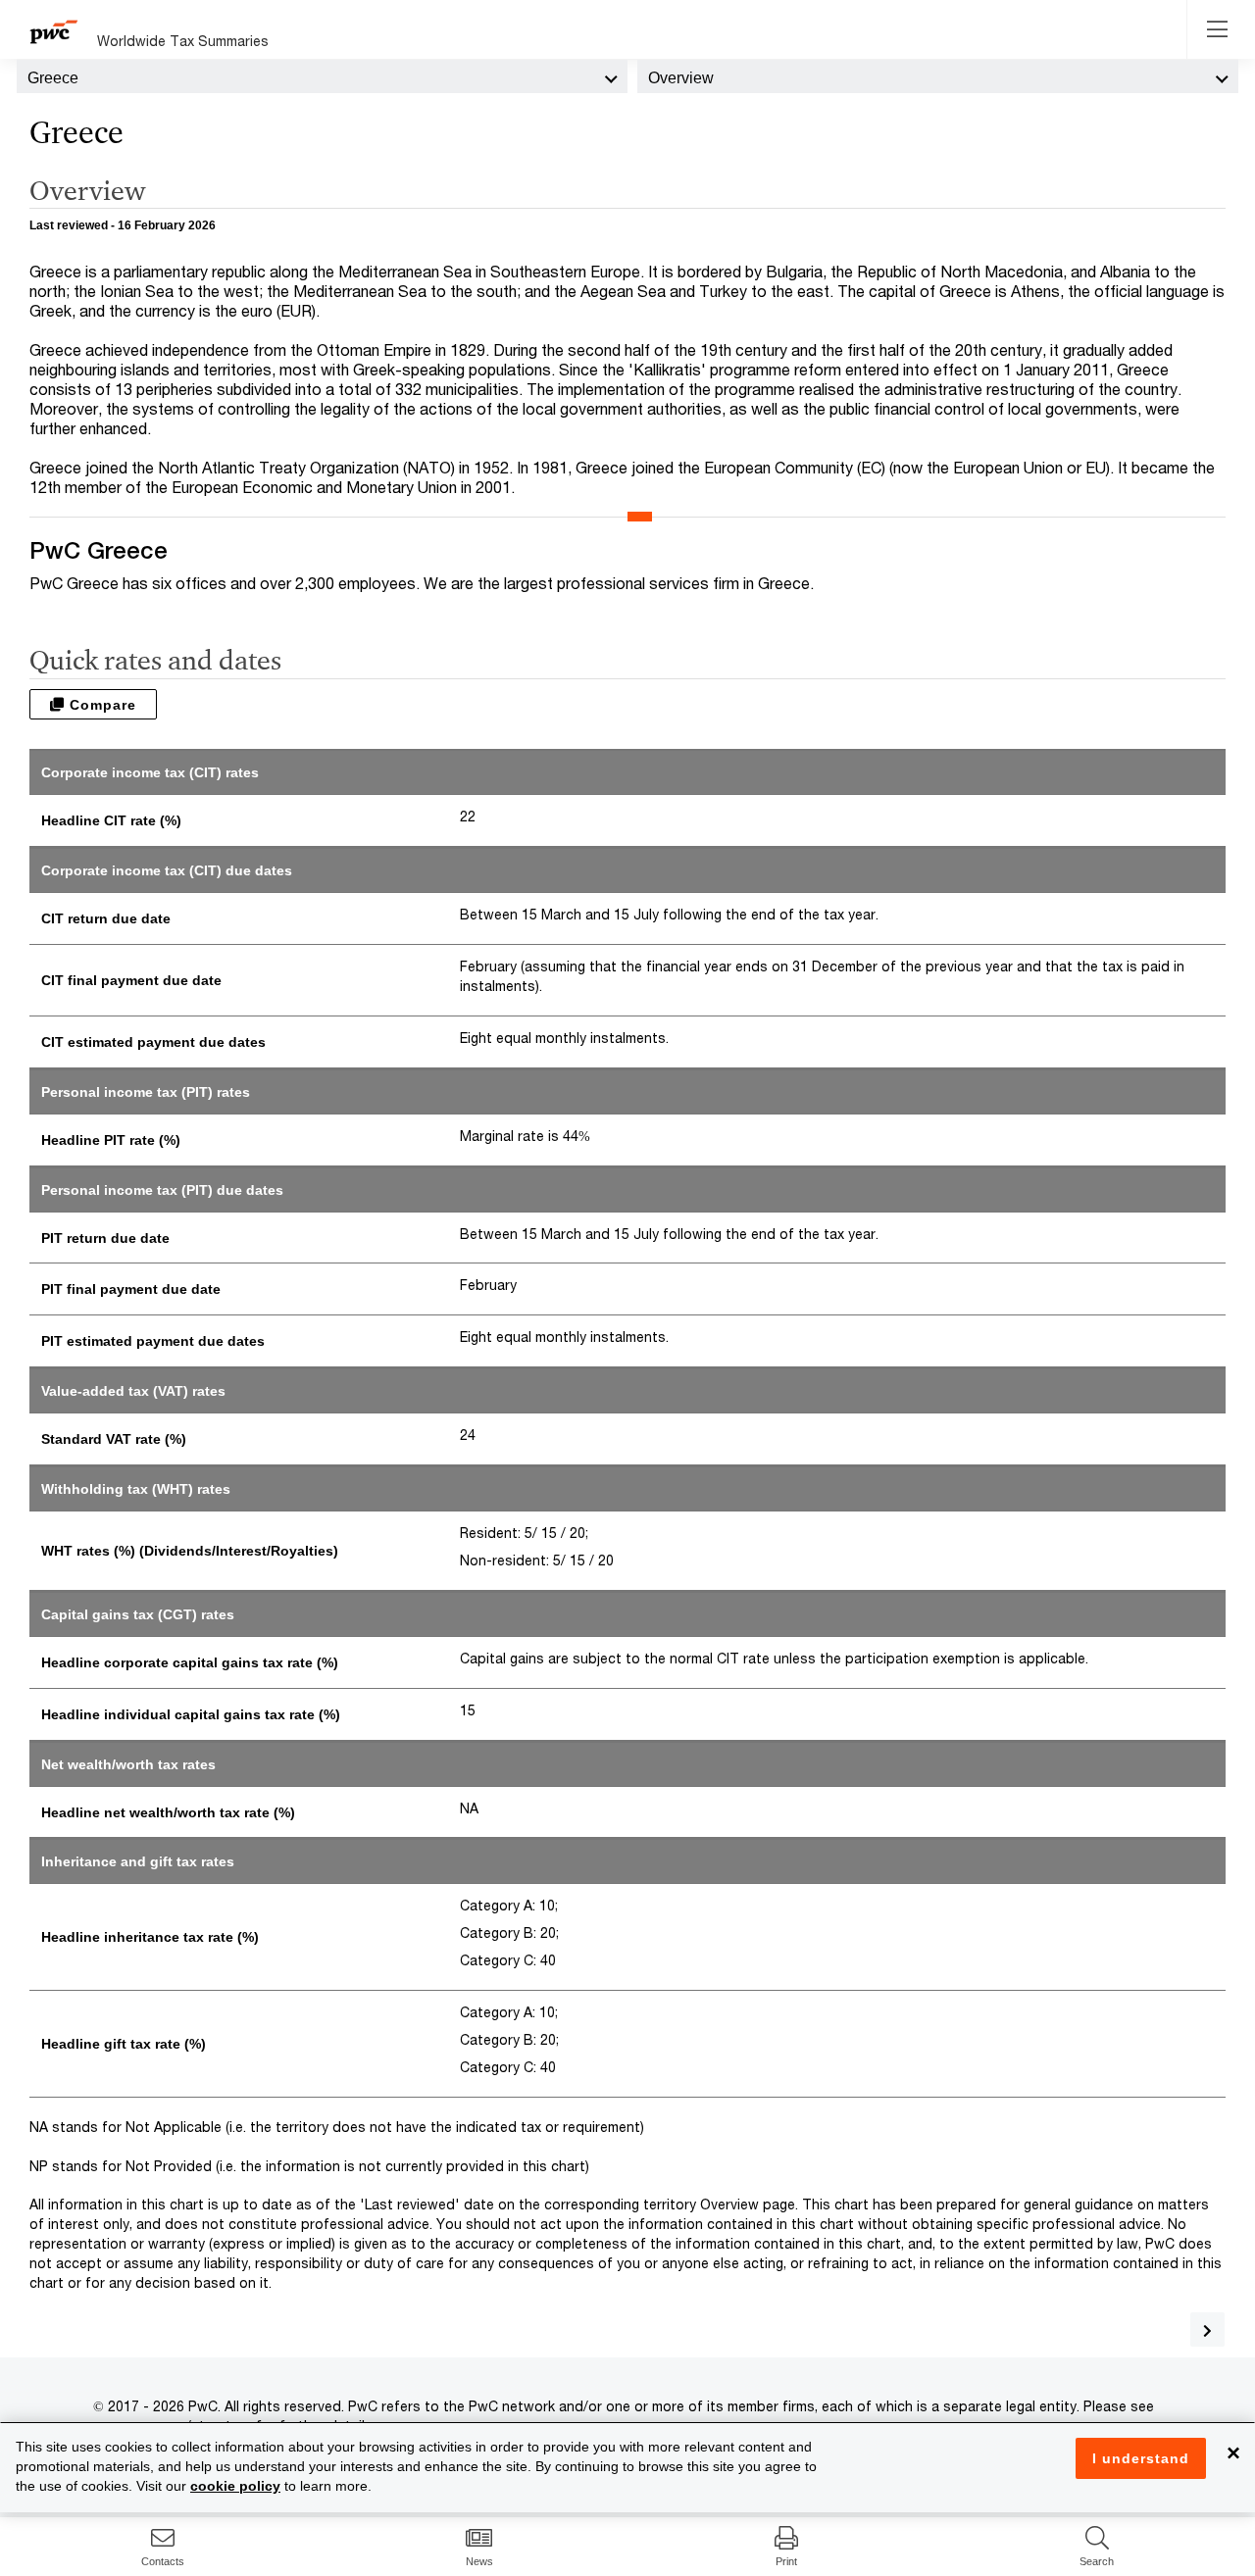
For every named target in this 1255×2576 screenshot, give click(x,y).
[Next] (1207, 2329)
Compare (100, 705)
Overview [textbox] (681, 78)
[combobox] (322, 76)
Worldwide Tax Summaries (183, 41)
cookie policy (235, 2486)
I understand (1141, 2458)
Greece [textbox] (53, 78)
